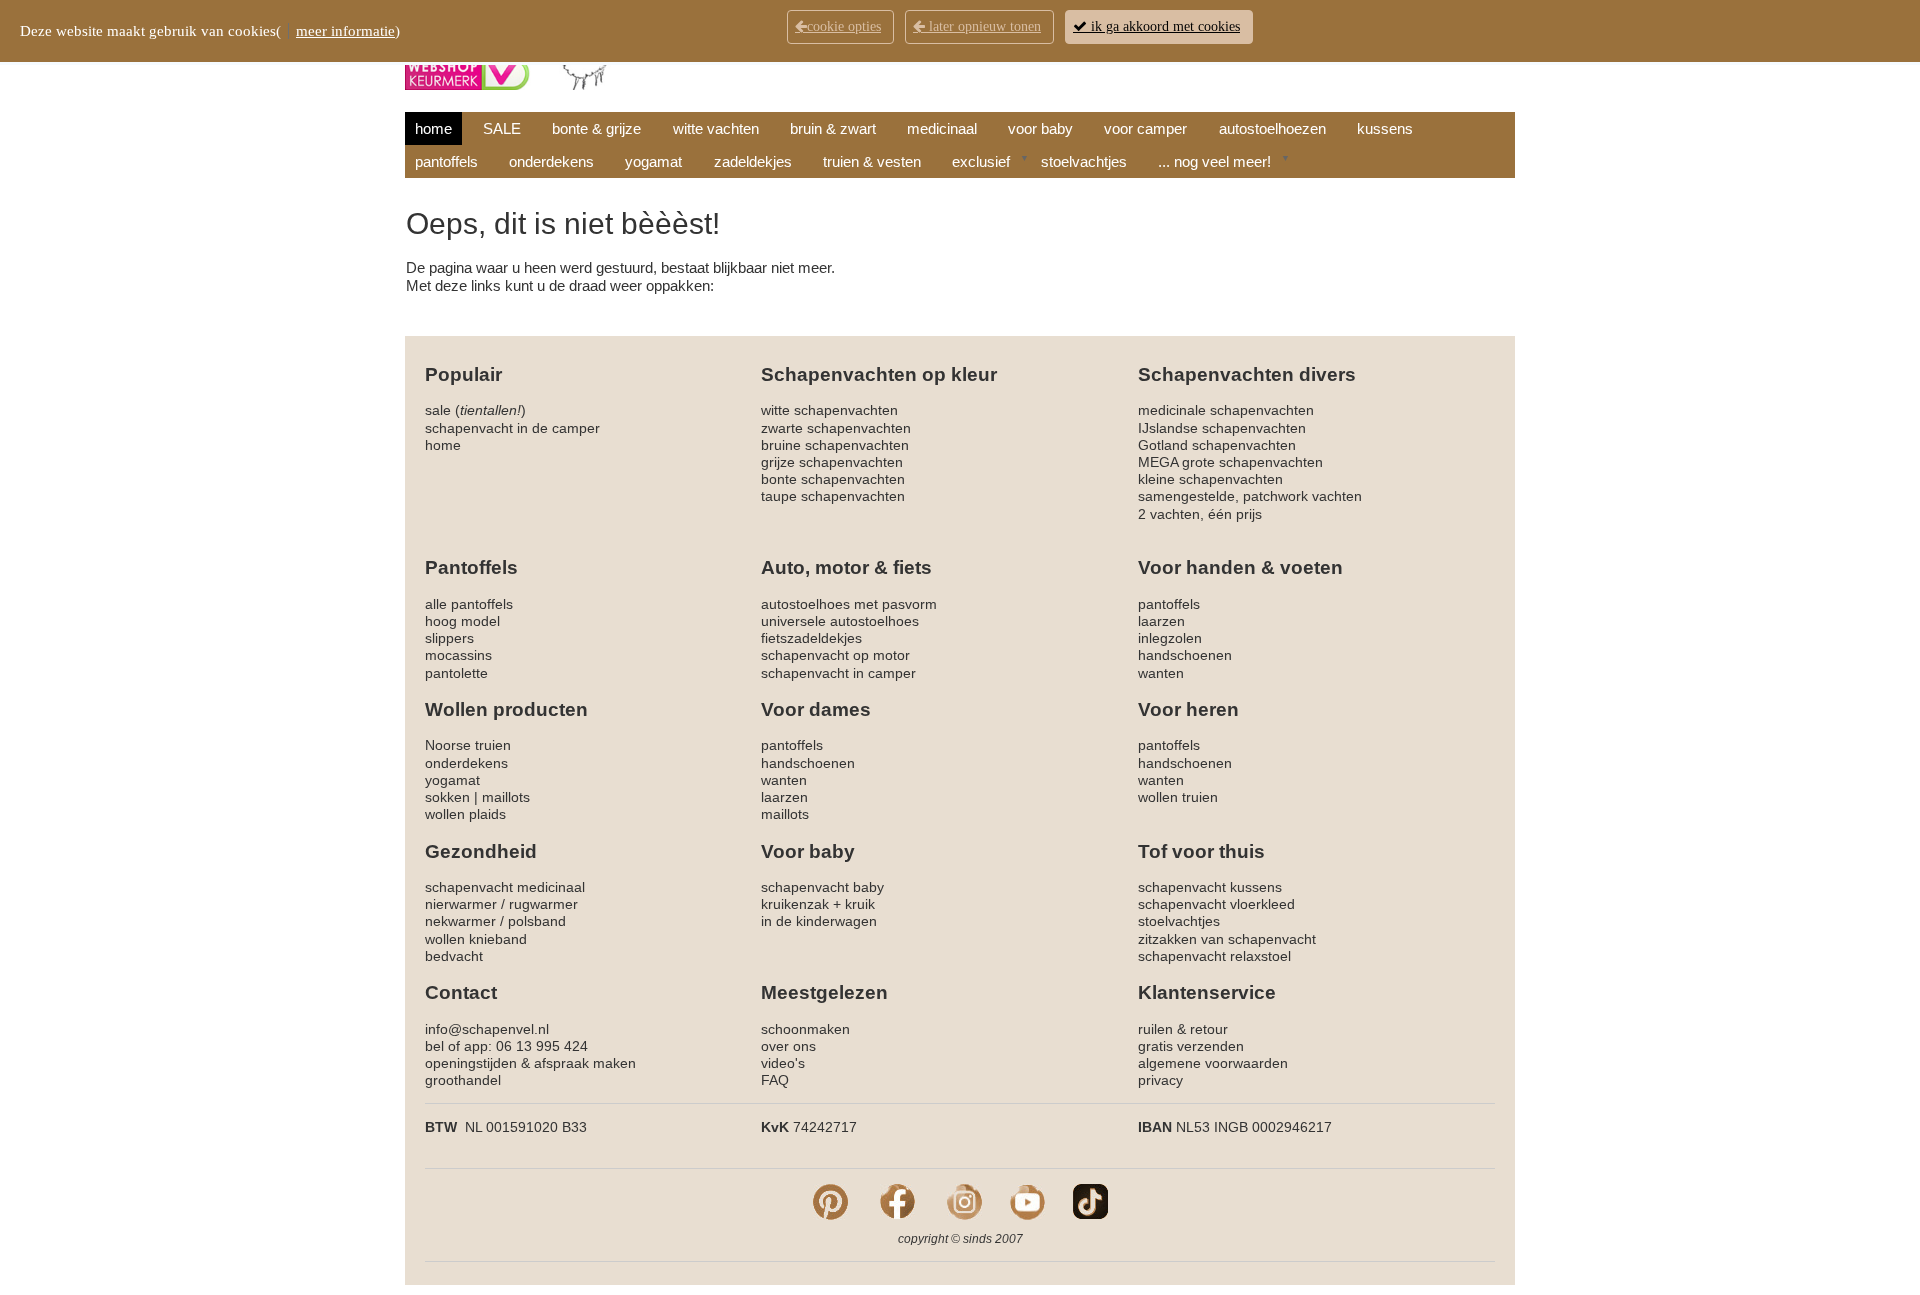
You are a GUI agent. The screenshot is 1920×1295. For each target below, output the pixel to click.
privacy (1160, 1080)
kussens (1385, 128)
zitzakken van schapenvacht (1227, 939)
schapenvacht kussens (1210, 887)
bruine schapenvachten (835, 445)
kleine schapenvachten (1210, 479)
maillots (506, 797)
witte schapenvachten (829, 410)
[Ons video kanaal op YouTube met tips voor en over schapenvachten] (1027, 1201)
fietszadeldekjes (811, 638)
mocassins (458, 655)
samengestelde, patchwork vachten (1250, 496)
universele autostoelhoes (840, 621)
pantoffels (446, 161)
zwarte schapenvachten (836, 428)
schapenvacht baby (822, 887)
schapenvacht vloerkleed (1216, 904)
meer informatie (345, 31)
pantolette (456, 673)
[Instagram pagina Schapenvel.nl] (964, 1201)
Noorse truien (468, 745)
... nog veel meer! (1214, 161)
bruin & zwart (833, 128)
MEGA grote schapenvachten (1230, 462)
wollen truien (1178, 797)
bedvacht (454, 956)
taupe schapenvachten (833, 496)
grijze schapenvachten (832, 462)
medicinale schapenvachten (1226, 410)
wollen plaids (465, 814)
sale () (475, 410)
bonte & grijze (596, 128)
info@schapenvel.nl (487, 1029)
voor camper (1145, 128)
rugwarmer (543, 904)
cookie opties (844, 26)
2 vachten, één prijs (1200, 514)
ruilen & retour (1183, 1029)
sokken (447, 797)
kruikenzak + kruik (818, 904)
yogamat (653, 161)
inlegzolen (1170, 638)
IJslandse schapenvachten (1222, 428)
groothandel (463, 1080)
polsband (537, 921)
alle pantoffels (469, 604)
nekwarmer (460, 921)
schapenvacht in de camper (512, 428)
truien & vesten (872, 161)
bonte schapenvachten (833, 479)
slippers (449, 638)
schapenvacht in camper (838, 673)
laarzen (1161, 621)
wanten (1161, 673)
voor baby (1040, 128)
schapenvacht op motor (835, 655)
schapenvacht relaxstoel (1214, 956)
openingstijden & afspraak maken (530, 1063)
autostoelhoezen (1272, 128)
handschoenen (1185, 655)
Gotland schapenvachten (1217, 445)
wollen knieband (476, 939)
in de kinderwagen (819, 921)
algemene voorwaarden (1213, 1063)
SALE (502, 128)
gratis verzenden (1191, 1046)
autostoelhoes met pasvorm (849, 604)
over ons (788, 1046)
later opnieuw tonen (983, 26)
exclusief (981, 161)
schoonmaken (805, 1029)
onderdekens (551, 161)
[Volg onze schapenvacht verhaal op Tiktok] (1090, 1201)
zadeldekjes (753, 161)
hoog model (462, 621)
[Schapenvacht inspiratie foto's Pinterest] (830, 1201)
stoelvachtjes (1084, 161)
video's (783, 1063)
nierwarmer (461, 904)
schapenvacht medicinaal (505, 887)
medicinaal (942, 128)
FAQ (775, 1080)
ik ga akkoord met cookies (1163, 26)
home (433, 128)
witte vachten (716, 128)
